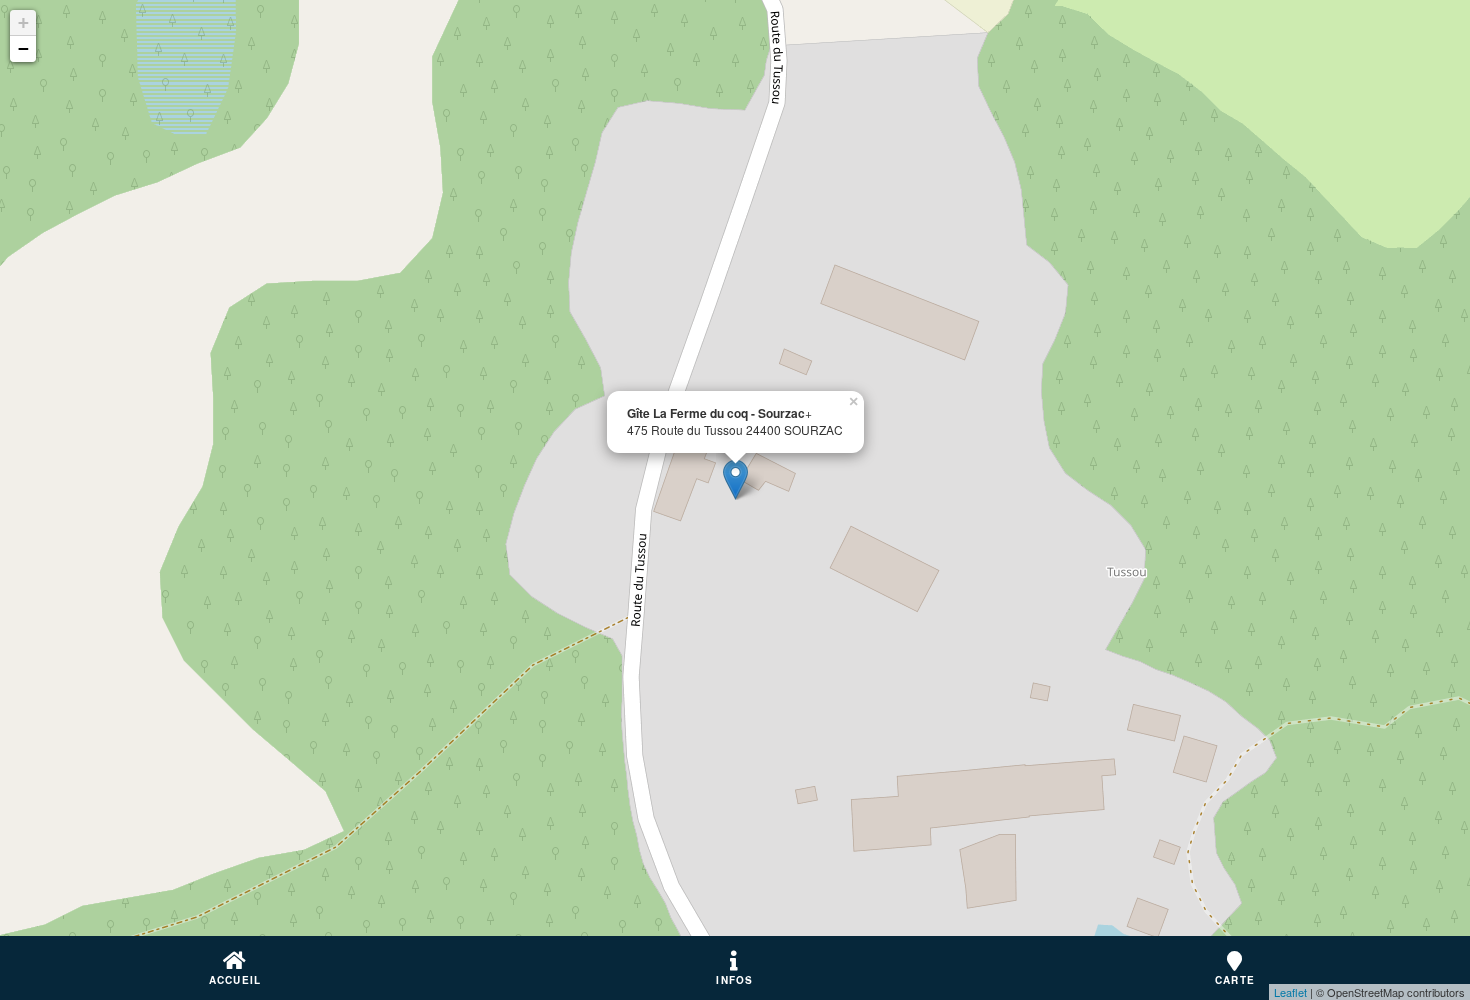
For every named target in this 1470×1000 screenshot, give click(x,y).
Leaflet (1290, 992)
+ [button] (23, 22)
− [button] (23, 48)
